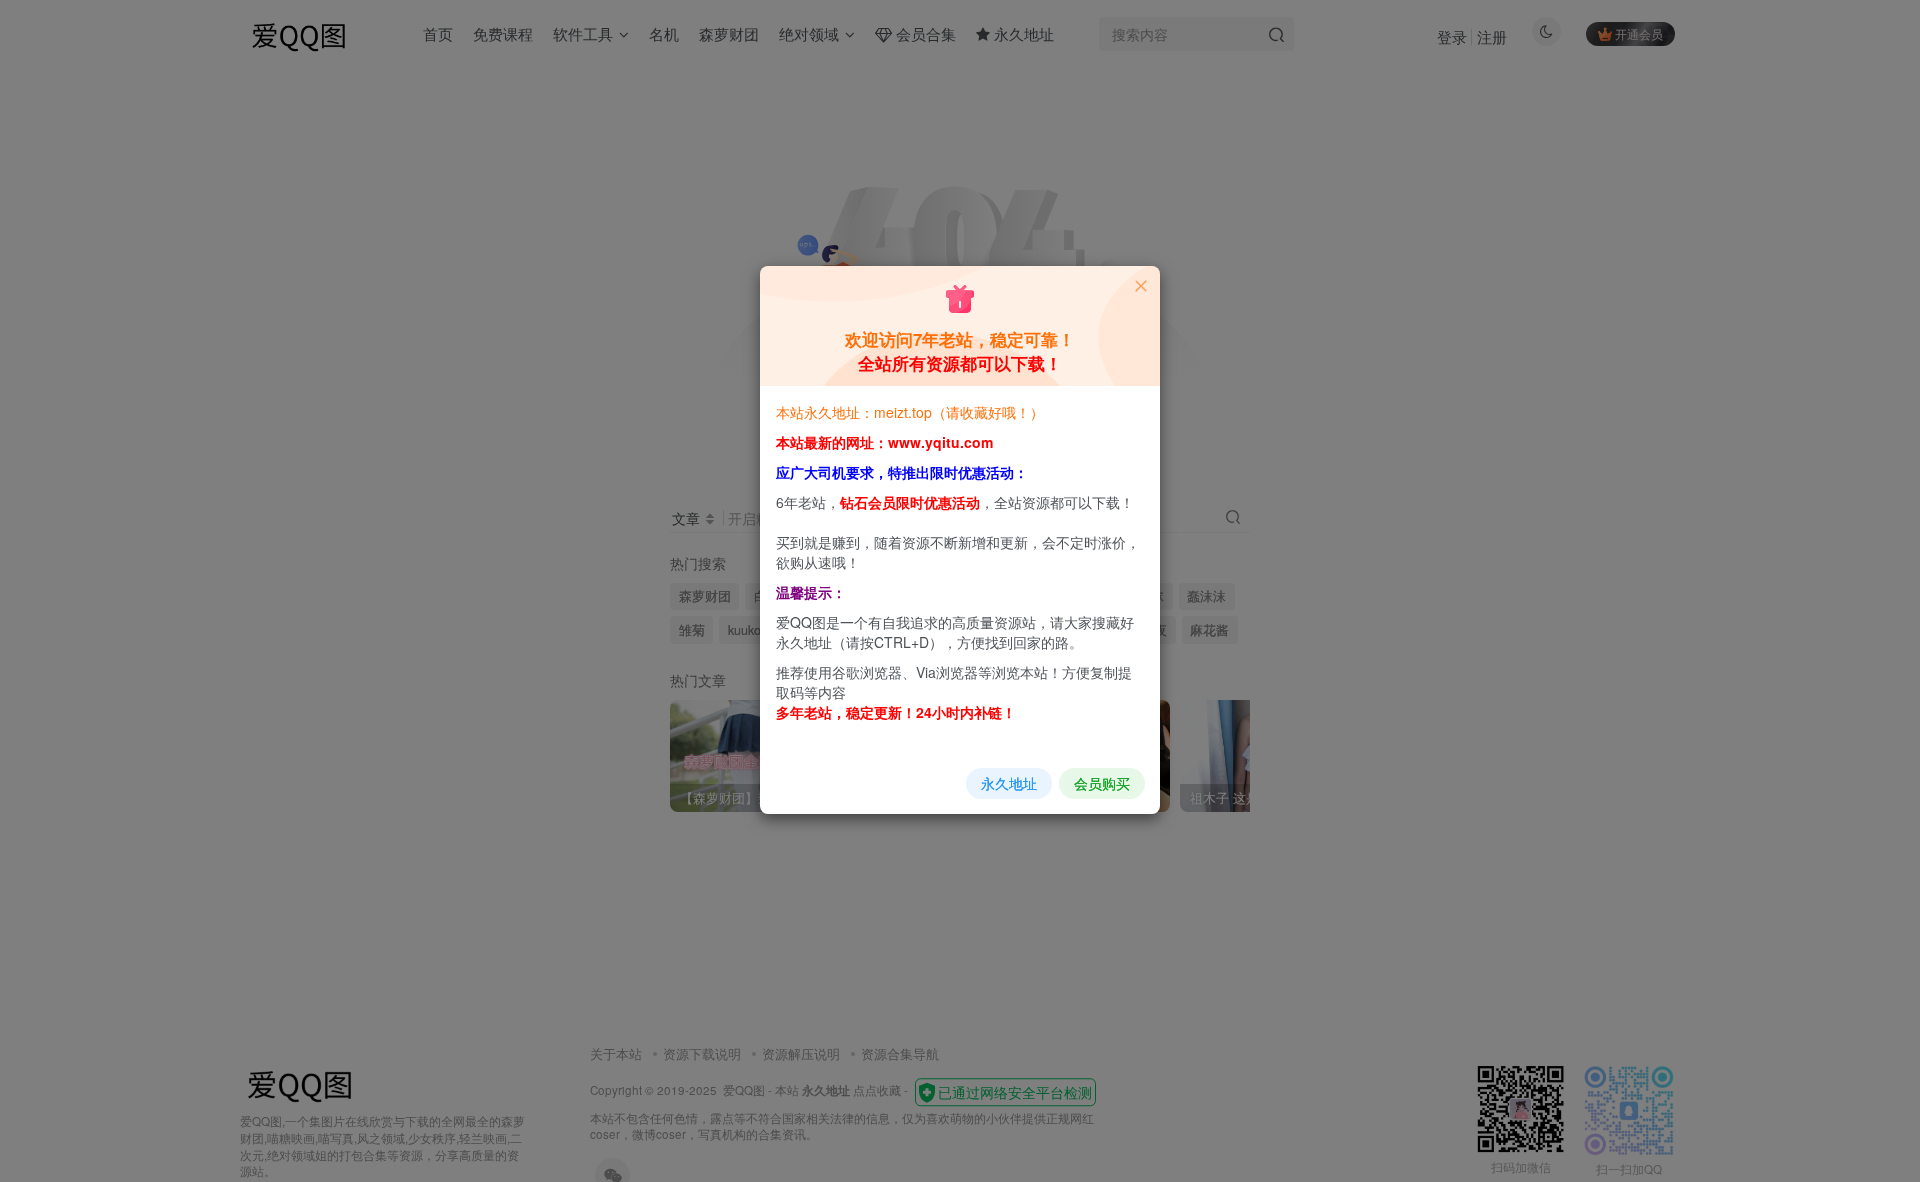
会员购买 (1102, 783)
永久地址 (1009, 783)
